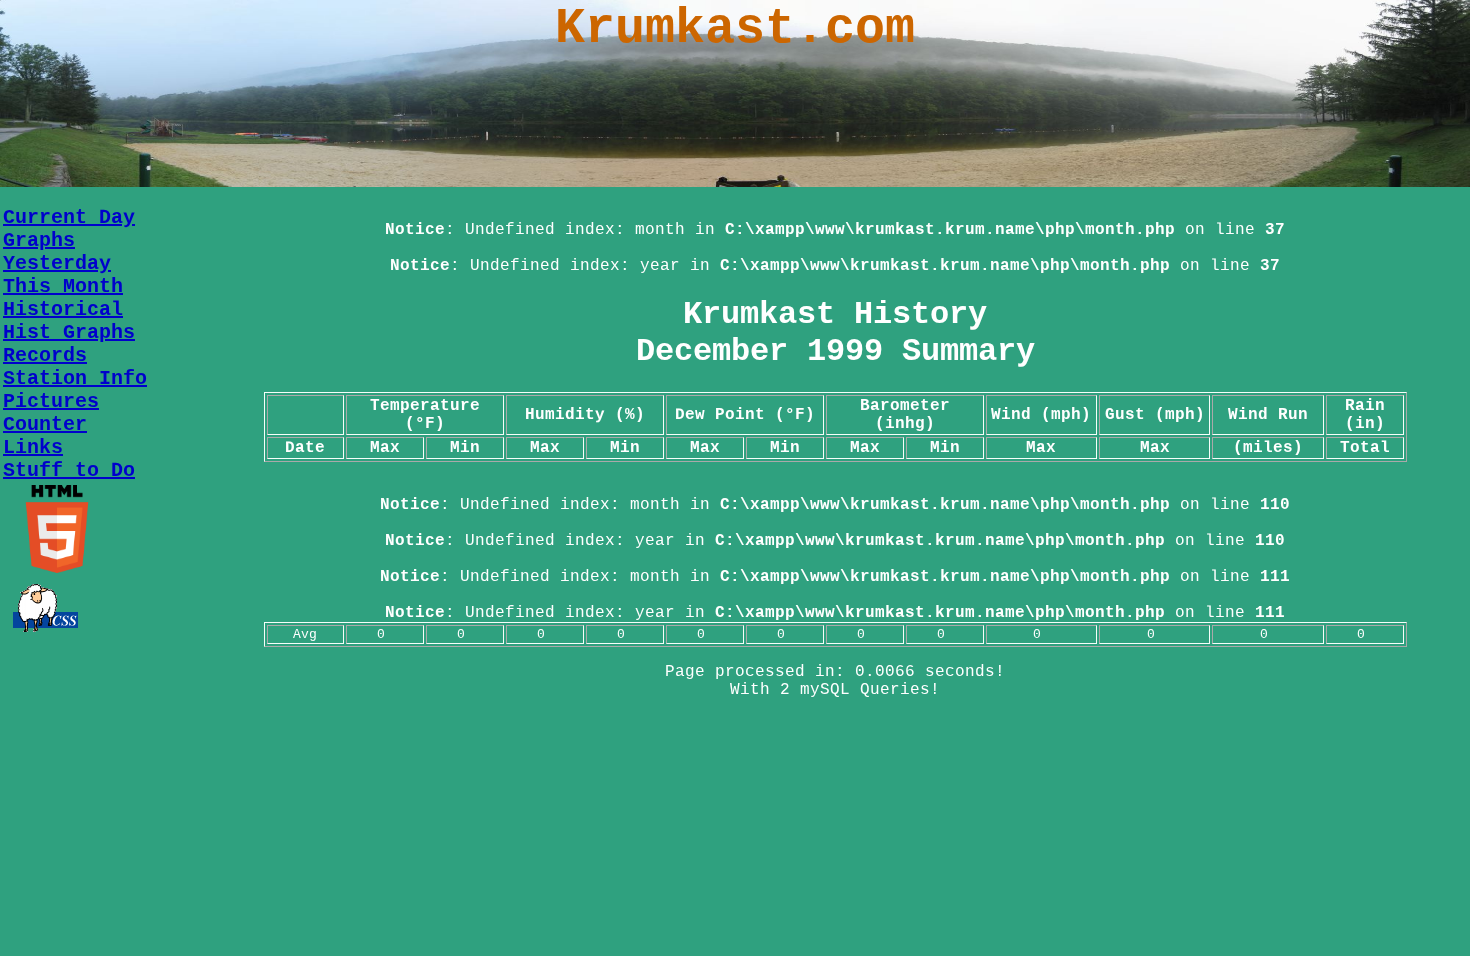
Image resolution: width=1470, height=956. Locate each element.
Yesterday (57, 263)
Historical (63, 309)
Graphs (39, 240)
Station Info (75, 378)
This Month (63, 286)
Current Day (69, 217)
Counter (45, 424)
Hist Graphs (69, 332)
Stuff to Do (69, 470)
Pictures (51, 401)
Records (45, 355)
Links (33, 447)
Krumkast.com (735, 28)
